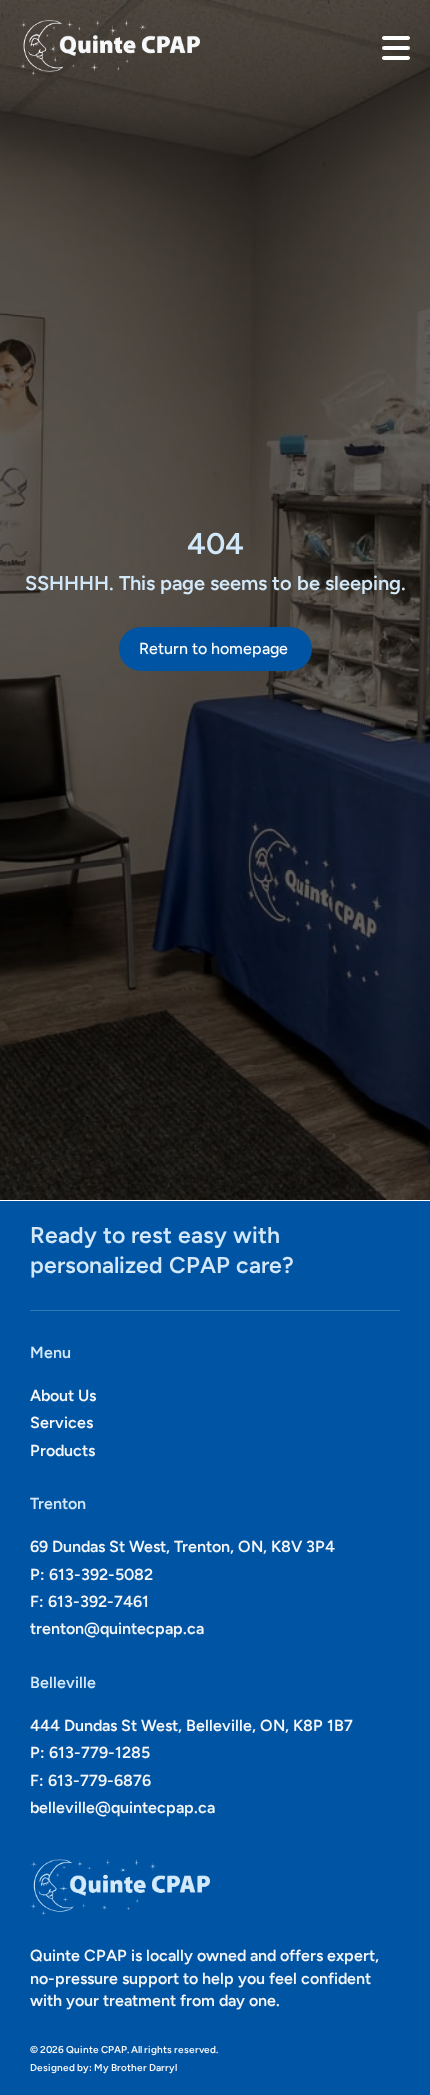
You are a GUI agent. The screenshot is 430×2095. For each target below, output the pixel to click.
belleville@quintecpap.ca (122, 1807)
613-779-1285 (99, 1753)
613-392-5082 (101, 1574)
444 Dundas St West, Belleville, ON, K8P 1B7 (191, 1725)
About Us (63, 1395)
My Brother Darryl (135, 2067)
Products (62, 1450)
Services (61, 1423)
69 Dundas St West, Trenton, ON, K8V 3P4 (182, 1547)
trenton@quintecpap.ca (117, 1629)
